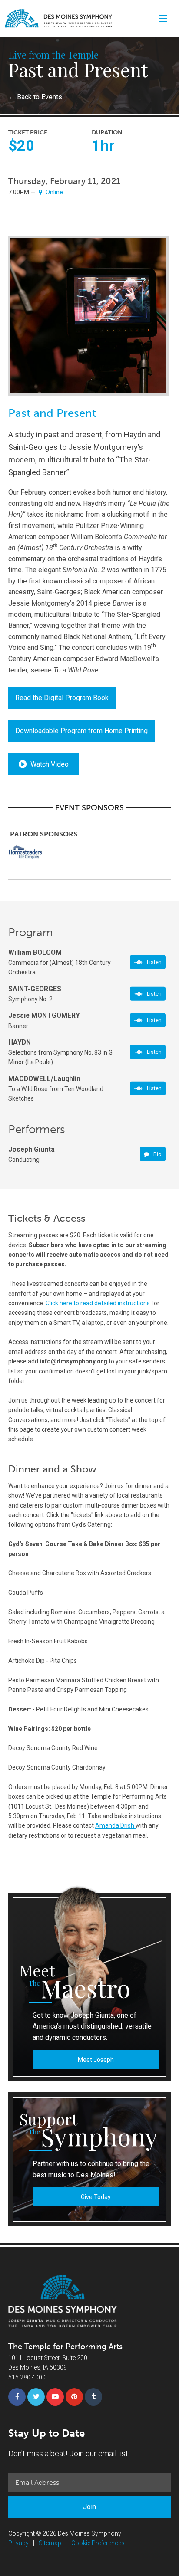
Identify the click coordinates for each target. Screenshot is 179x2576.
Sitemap (50, 2543)
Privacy (18, 2543)
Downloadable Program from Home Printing (81, 731)
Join (89, 2507)
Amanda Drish (115, 1825)
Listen (154, 962)
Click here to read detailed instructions (98, 1303)
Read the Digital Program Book (62, 698)
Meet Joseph (96, 2060)
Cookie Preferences (98, 2543)
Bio (157, 1154)
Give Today (96, 2197)
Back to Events (35, 97)
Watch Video (49, 764)
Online (54, 192)
